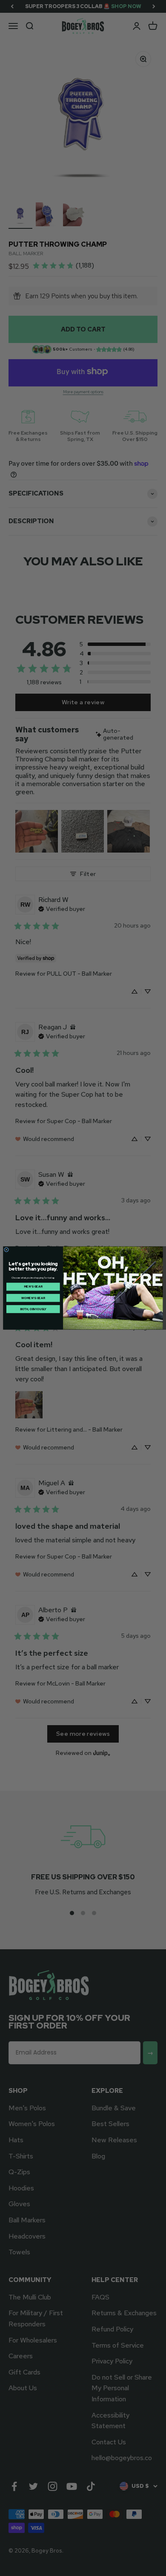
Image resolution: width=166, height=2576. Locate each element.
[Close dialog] (7, 1250)
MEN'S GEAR (33, 1287)
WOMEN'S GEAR (33, 1298)
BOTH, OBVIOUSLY (33, 1309)
